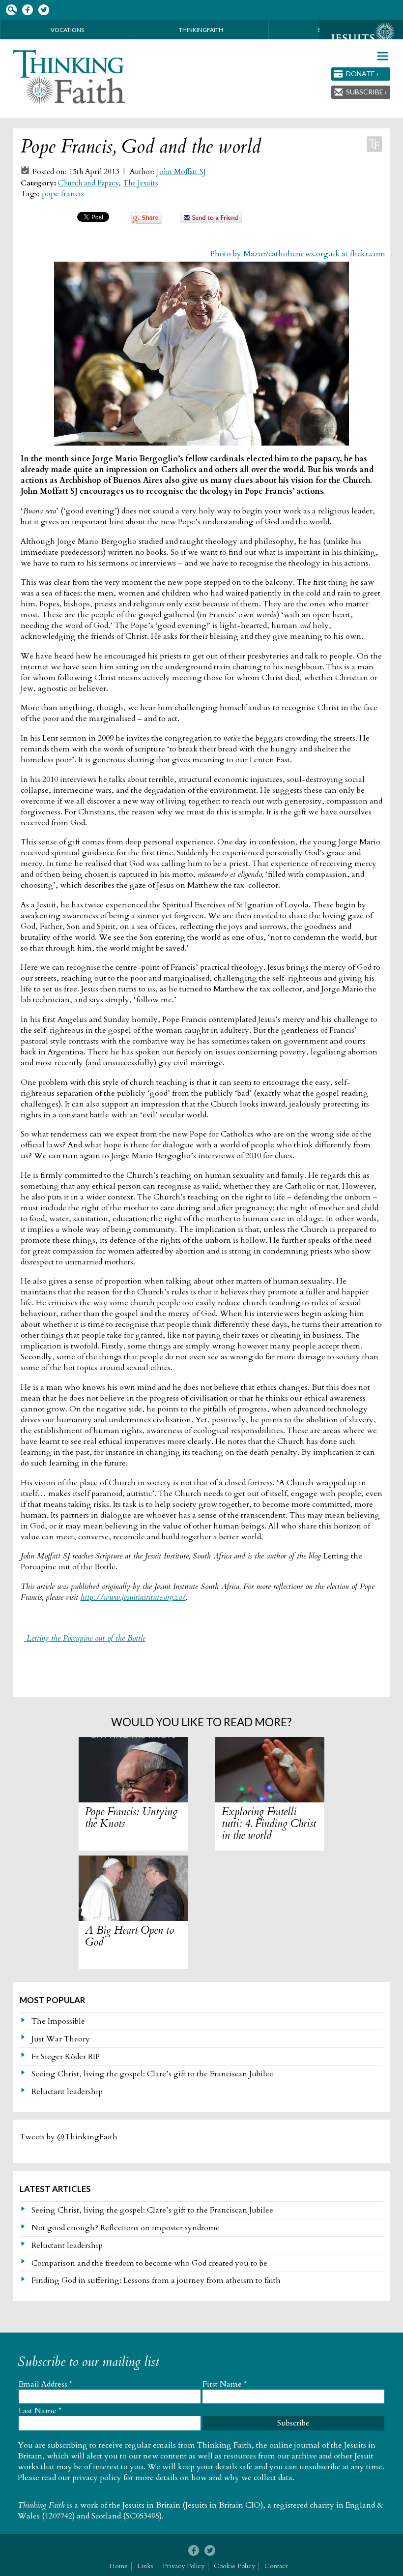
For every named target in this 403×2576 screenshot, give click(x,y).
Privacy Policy (184, 2566)
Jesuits (361, 38)
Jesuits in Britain (151, 2505)
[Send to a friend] (211, 221)
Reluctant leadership (67, 2092)
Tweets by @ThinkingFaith (69, 2137)
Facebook (27, 10)
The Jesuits (141, 183)
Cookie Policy (234, 2566)
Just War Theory (61, 2039)
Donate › (362, 74)
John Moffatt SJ (181, 172)
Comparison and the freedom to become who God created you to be (149, 2263)
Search (11, 10)
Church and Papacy (88, 183)
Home (118, 2566)
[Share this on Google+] (147, 221)
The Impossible (58, 2021)
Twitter (43, 10)
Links (145, 2566)
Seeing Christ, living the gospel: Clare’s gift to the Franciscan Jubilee (152, 2074)
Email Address (45, 2384)
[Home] (70, 77)
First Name (225, 2384)
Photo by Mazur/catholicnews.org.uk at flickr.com (298, 254)
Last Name (40, 2411)
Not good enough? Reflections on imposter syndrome (126, 2228)
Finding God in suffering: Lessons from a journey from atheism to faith (156, 2280)
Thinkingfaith (201, 30)
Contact (276, 2566)
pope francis (63, 194)
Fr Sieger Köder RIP (66, 2057)
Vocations (67, 30)
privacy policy (97, 2478)
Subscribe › (366, 92)
